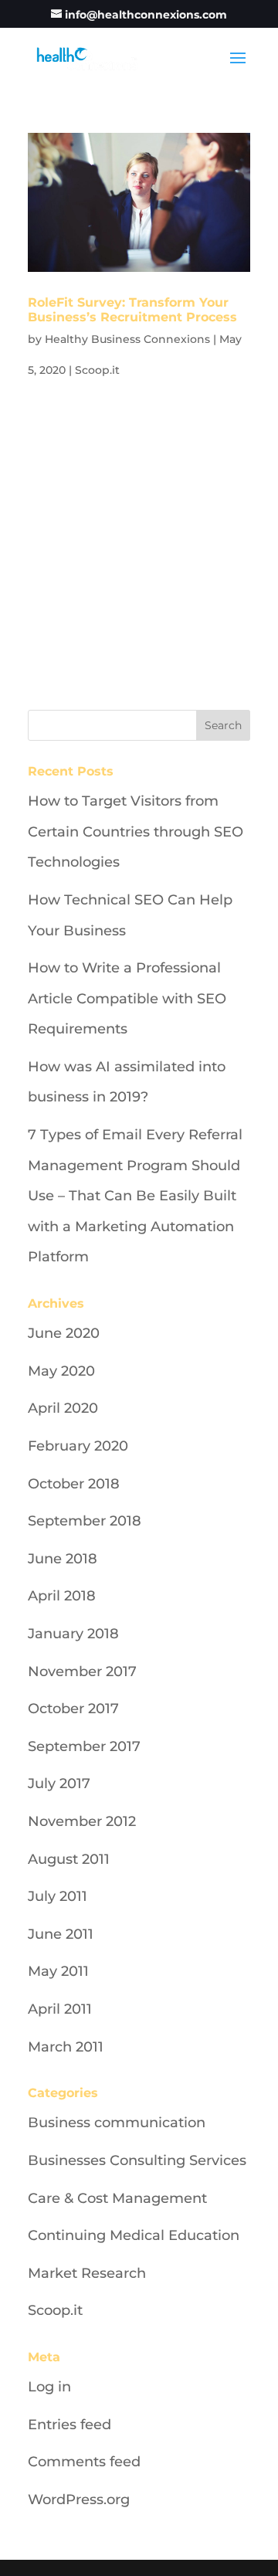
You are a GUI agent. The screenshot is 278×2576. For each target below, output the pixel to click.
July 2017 (59, 1784)
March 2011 (66, 2047)
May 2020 (61, 1371)
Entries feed (69, 2425)
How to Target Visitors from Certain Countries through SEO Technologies (136, 832)
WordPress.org (79, 2500)
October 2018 (74, 1484)
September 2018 (85, 1521)
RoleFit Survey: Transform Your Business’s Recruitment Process (132, 310)
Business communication (117, 2123)
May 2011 (58, 1971)
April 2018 (62, 1596)
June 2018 (63, 1559)
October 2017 (73, 1709)
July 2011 (58, 1896)
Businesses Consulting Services (137, 2160)
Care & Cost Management (117, 2198)
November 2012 (82, 1821)
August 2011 (69, 1859)
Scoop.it (97, 370)
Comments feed (84, 2462)
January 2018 (73, 1634)
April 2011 (60, 2009)
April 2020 (63, 1408)
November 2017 (82, 1672)
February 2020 (78, 1446)
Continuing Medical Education (134, 2235)
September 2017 (84, 1746)
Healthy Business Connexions (127, 339)
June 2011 (61, 1934)
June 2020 (64, 1333)
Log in (49, 2387)
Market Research (87, 2273)
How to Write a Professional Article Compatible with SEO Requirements (127, 998)
